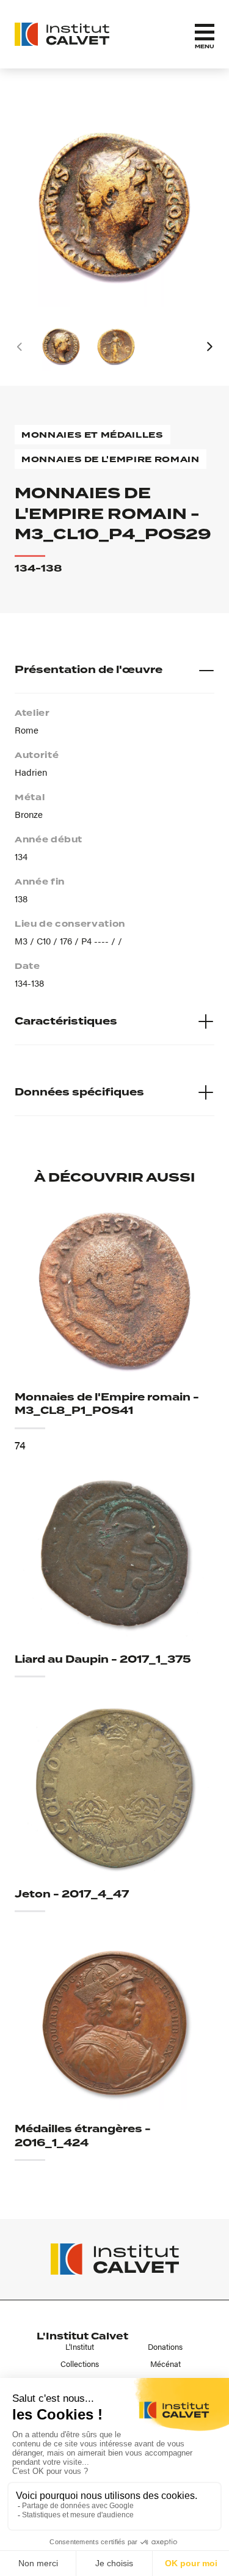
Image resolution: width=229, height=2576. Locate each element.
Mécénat (165, 2364)
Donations (165, 2347)
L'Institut (80, 2347)
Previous (20, 347)
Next (209, 347)
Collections (80, 2364)
